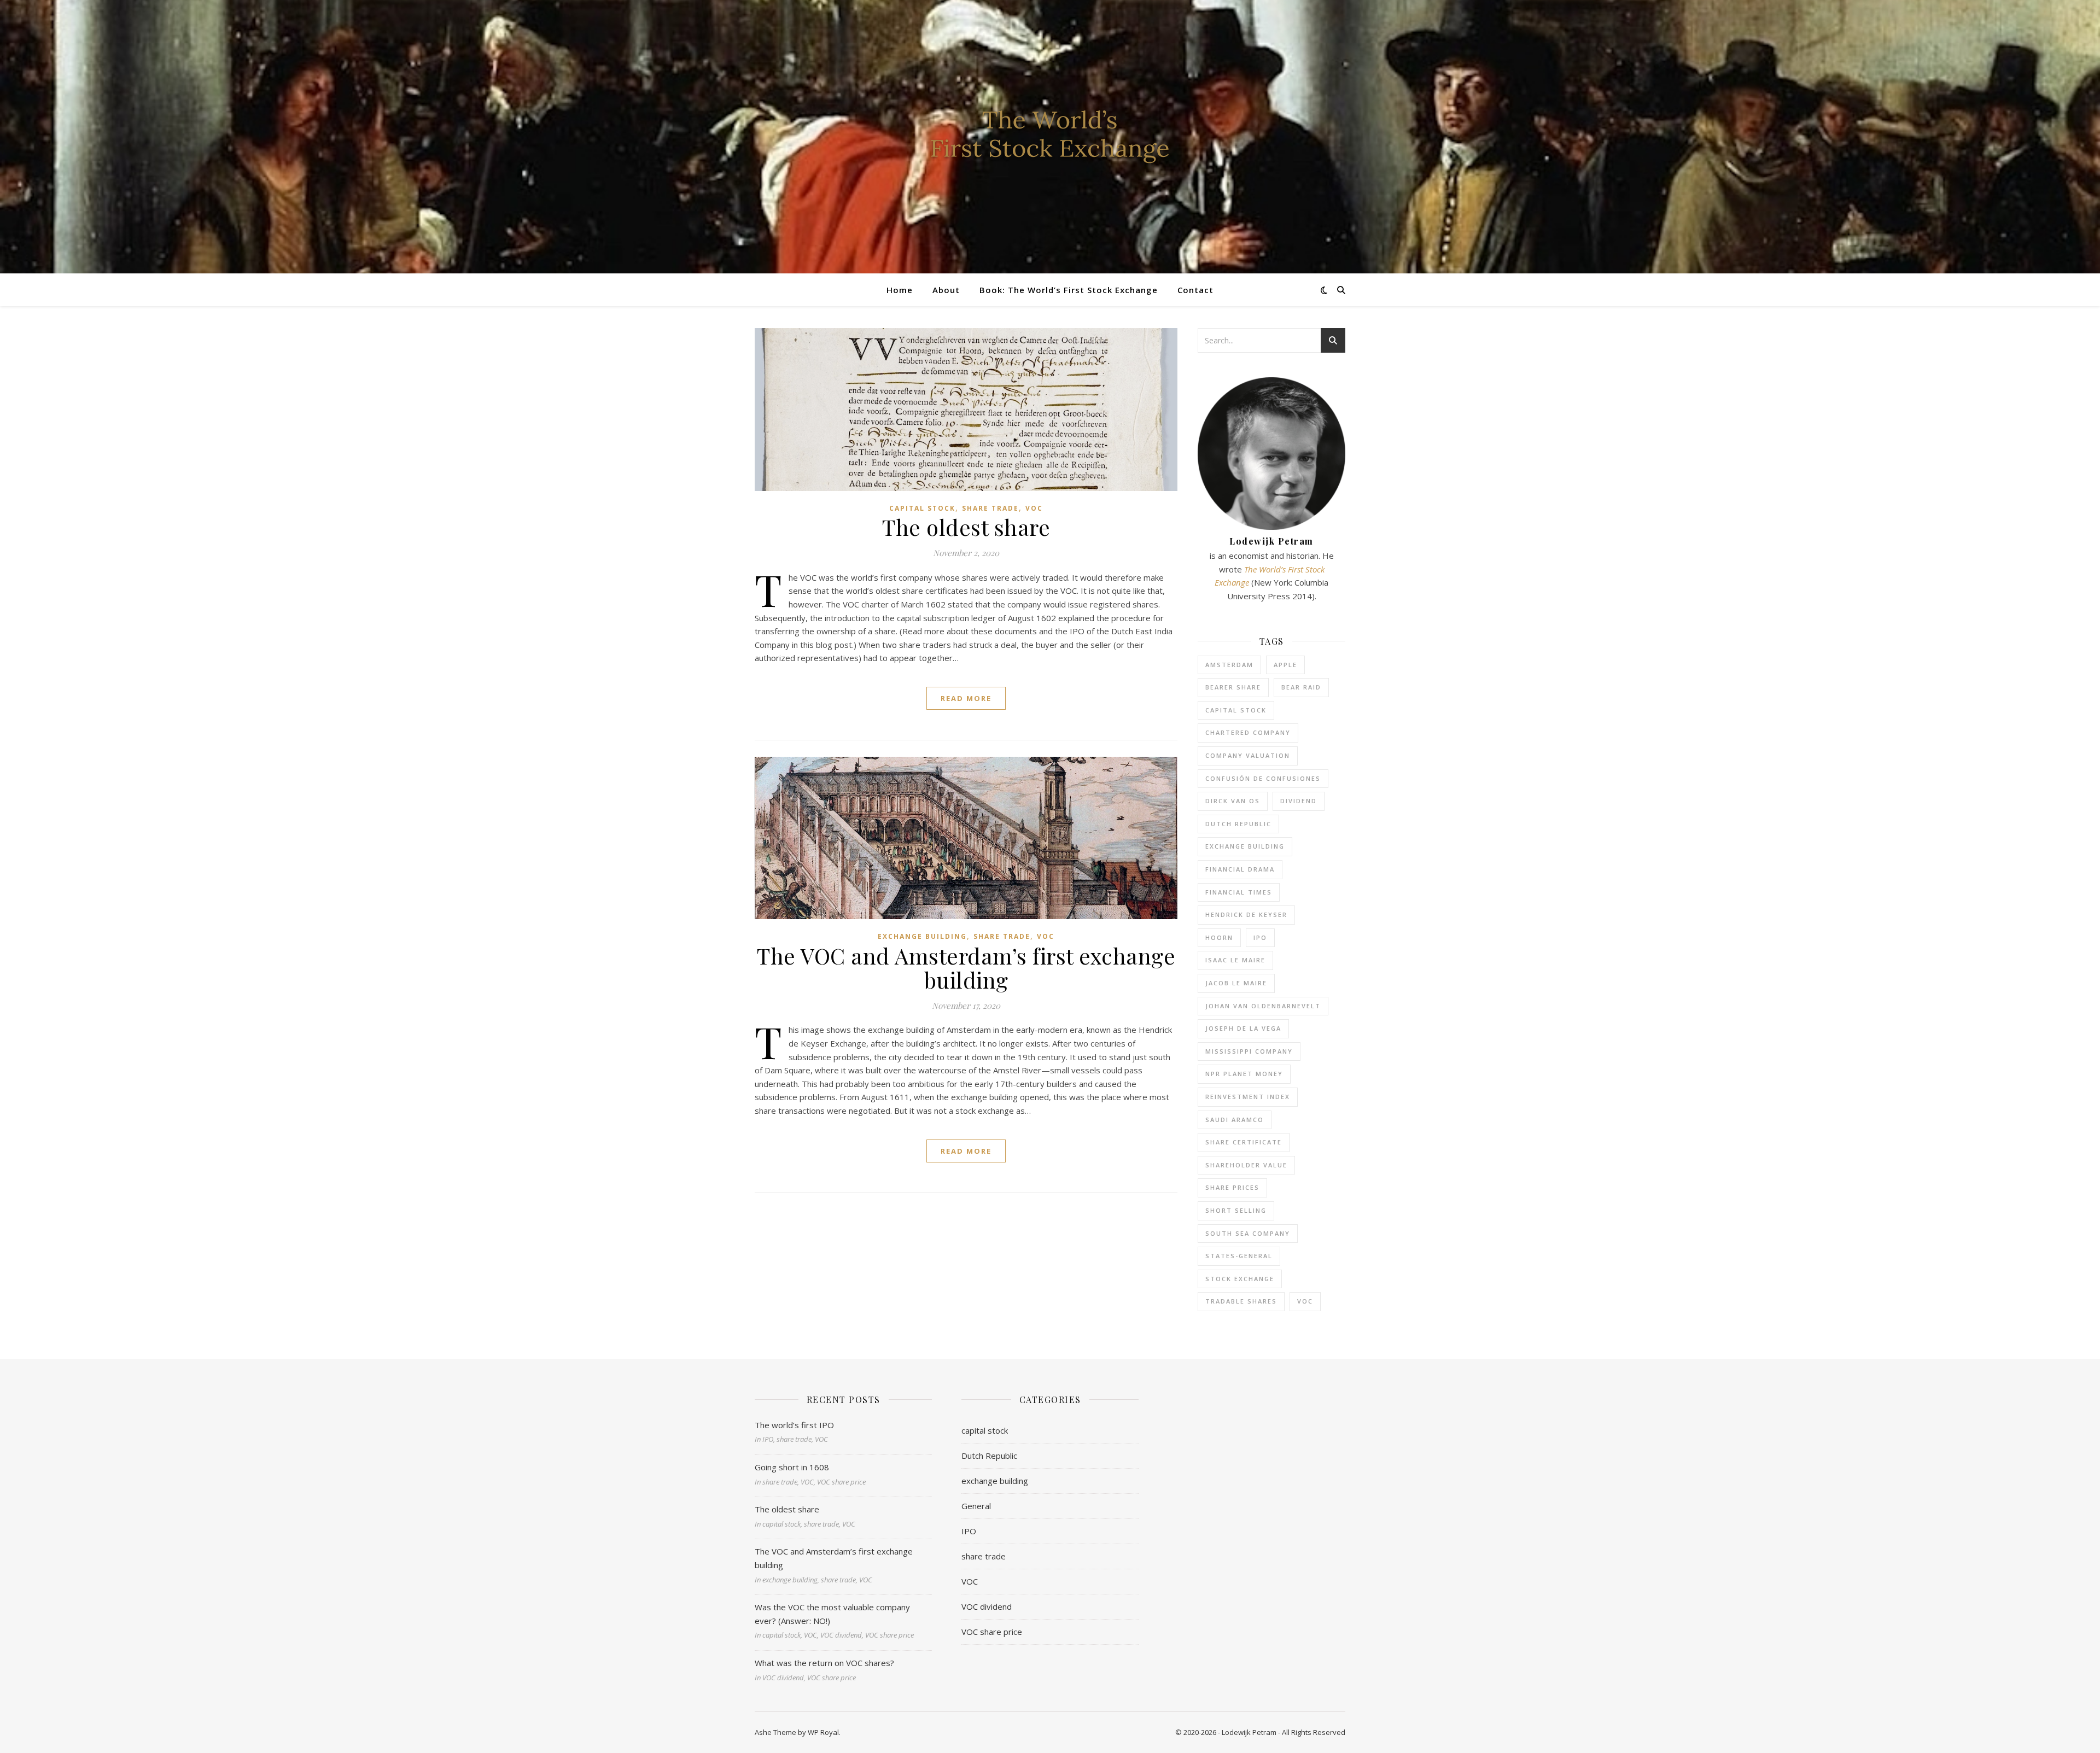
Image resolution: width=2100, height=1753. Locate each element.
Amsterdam (1229, 665)
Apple (1285, 665)
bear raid (1301, 687)
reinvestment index (1248, 1097)
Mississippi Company (1249, 1051)
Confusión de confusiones (1263, 778)
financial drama (1240, 869)
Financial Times (1239, 892)
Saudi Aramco (1235, 1120)
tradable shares (1241, 1301)
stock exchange (1240, 1279)
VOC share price (992, 1632)
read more (966, 698)
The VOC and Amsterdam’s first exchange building (966, 968)
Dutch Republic (1238, 824)
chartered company (1248, 732)
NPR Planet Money (1244, 1074)
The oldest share (966, 527)
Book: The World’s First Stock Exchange (1069, 290)
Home (900, 290)
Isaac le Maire (1235, 960)
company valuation (1248, 755)
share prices (1232, 1187)
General (976, 1506)
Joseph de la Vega (1243, 1028)
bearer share (1233, 687)
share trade (990, 508)
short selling (1236, 1210)
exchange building (922, 936)
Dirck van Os (1233, 801)
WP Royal (823, 1732)
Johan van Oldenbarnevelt (1263, 1006)
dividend (1299, 801)
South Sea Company (1248, 1233)
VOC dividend (987, 1606)
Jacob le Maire (1236, 983)
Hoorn (1219, 937)
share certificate (1244, 1142)
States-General (1239, 1256)
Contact (1195, 290)
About (946, 290)
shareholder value (1246, 1165)
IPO (1260, 937)
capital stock (922, 508)
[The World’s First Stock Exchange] (1050, 137)
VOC (1034, 508)
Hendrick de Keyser (1246, 915)
